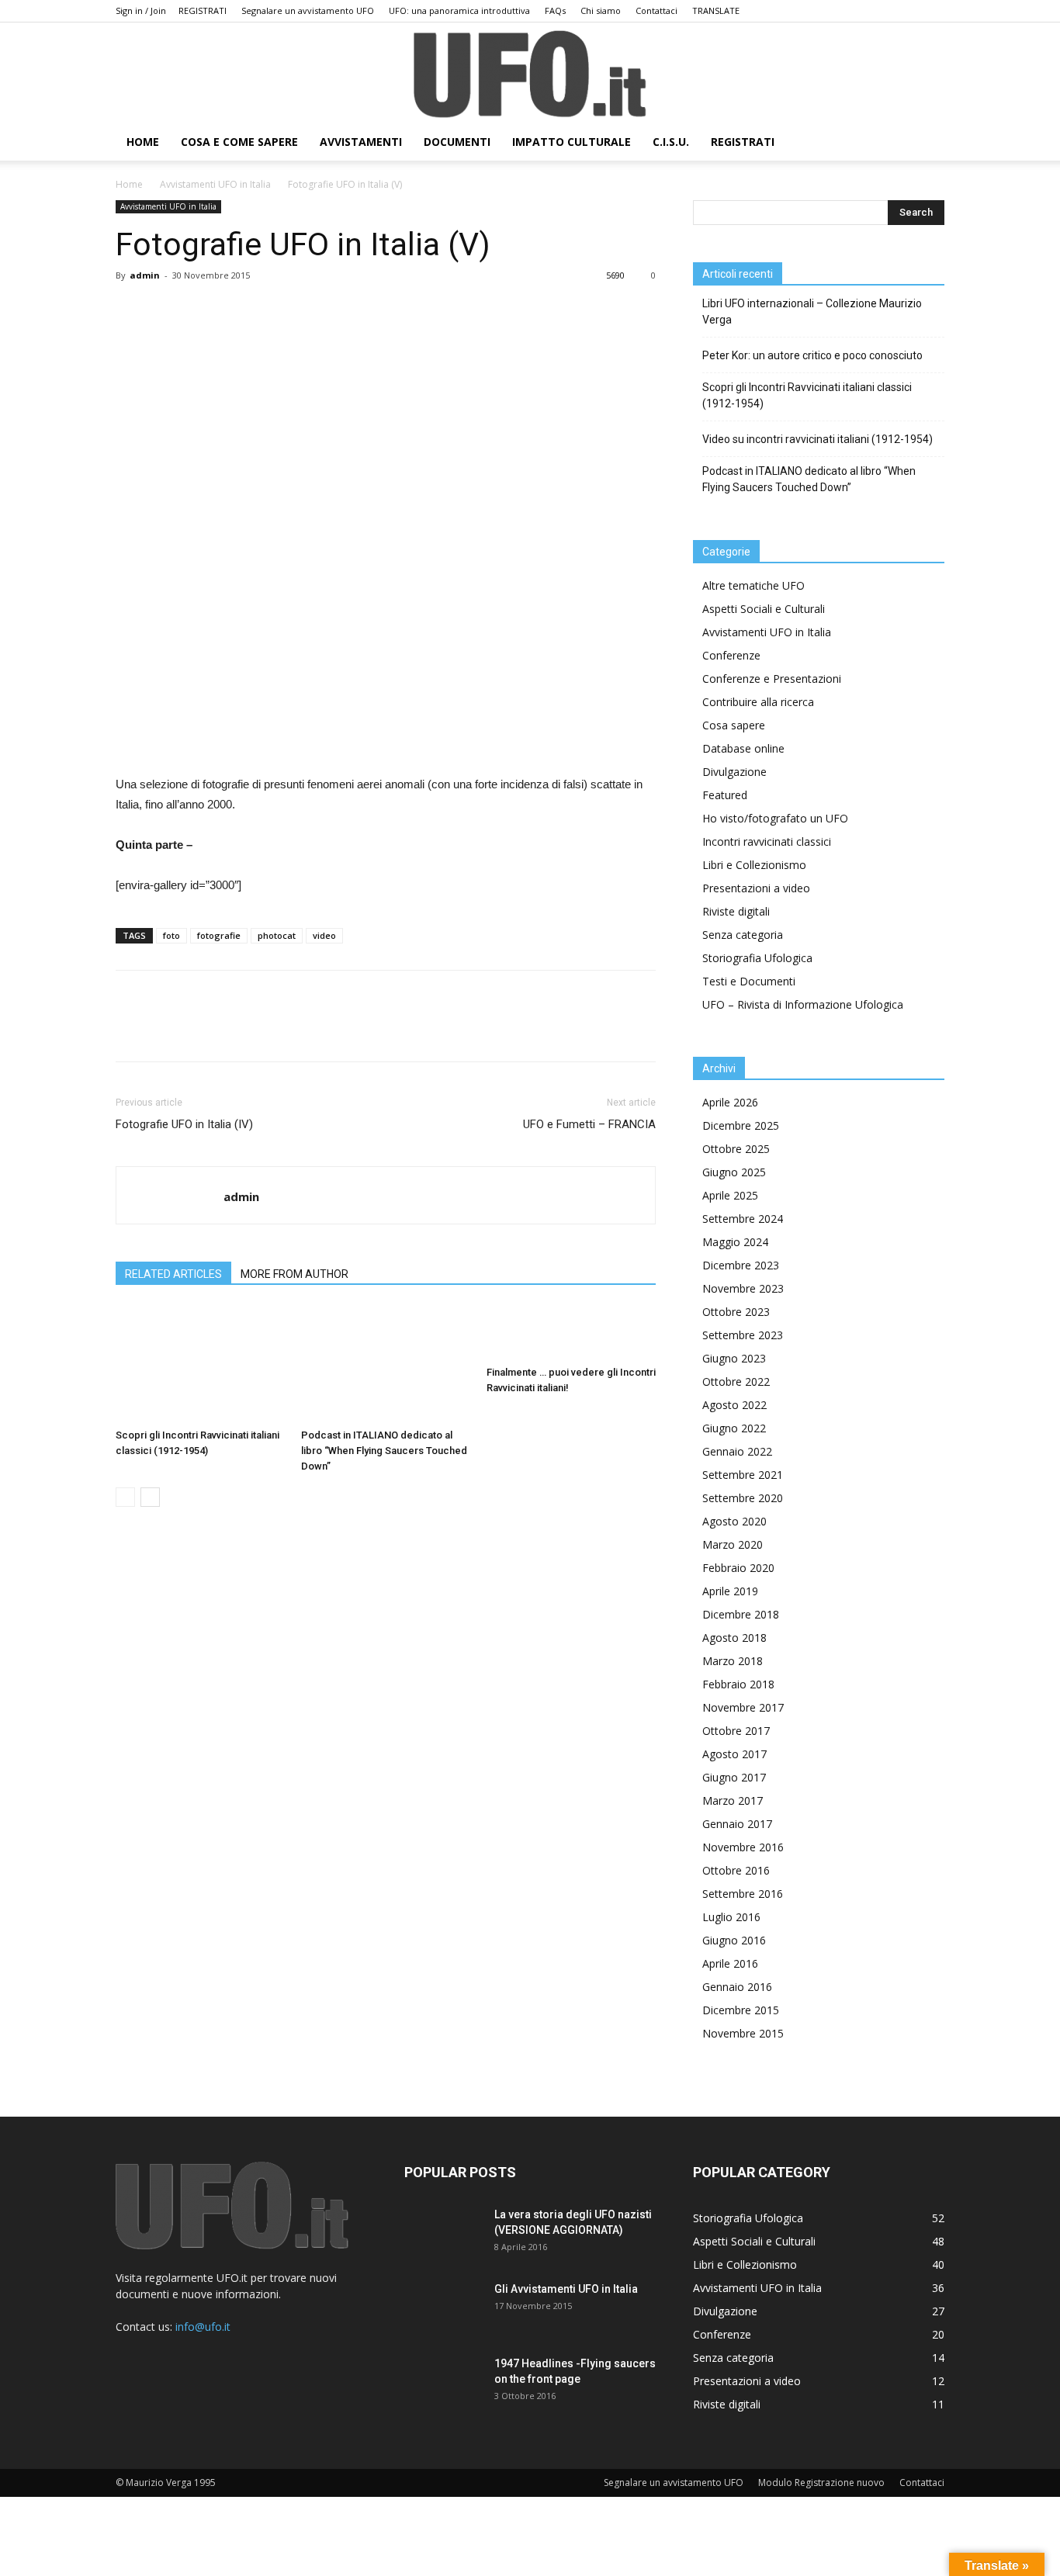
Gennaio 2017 (737, 1824)
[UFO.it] (530, 74)
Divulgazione (734, 772)
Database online (743, 748)
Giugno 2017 (734, 1777)
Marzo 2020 (733, 1544)
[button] (926, 143)
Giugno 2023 (734, 1358)
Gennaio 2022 (737, 1451)
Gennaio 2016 (737, 1987)
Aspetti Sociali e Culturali (764, 609)
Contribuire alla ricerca (758, 702)
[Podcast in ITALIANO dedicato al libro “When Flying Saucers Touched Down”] (386, 1364)
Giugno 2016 (734, 1940)
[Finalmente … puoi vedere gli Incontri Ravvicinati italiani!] (571, 1333)
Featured (725, 795)
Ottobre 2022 (736, 1381)
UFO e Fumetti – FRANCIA (589, 1124)
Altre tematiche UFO (753, 585)
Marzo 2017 (733, 1800)
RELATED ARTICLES (173, 1274)
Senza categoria (743, 935)
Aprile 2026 (730, 1102)
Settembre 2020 (743, 1498)
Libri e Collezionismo (754, 865)
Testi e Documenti (749, 981)
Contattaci (656, 10)
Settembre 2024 (743, 1219)
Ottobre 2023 (736, 1312)
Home (129, 184)
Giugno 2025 (734, 1172)
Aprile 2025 (730, 1195)
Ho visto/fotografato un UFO (775, 818)
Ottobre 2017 (736, 1731)
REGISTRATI (203, 10)
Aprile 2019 (730, 1591)
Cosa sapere (734, 725)
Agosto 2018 (734, 1638)
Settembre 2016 (743, 1894)
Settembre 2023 (743, 1335)
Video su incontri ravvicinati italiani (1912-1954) (818, 439)
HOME (143, 142)
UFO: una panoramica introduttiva (459, 10)
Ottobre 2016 (736, 1870)
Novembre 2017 (743, 1707)
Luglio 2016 (731, 1917)
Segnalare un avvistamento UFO (308, 10)
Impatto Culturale (572, 142)
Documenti (457, 142)
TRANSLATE (716, 10)
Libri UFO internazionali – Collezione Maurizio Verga (812, 312)
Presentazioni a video (756, 888)
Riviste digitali (736, 911)
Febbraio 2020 (738, 1568)
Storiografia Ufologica (757, 958)
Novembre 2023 (743, 1288)
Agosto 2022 (734, 1405)
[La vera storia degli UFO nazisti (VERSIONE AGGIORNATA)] (443, 2234)
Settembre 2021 (743, 1475)
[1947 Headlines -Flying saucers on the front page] (443, 2383)
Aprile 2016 (730, 1963)
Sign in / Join (141, 10)
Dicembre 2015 (741, 2010)
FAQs (555, 10)
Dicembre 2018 (741, 1614)
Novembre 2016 (743, 1847)
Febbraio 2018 (738, 1684)
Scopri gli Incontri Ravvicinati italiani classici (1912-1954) (807, 395)
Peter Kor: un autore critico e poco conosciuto (812, 355)
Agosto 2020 (734, 1521)
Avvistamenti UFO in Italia (215, 184)
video (324, 935)
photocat (277, 935)
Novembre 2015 (743, 2033)
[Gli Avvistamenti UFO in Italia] (443, 2308)
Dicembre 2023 (741, 1265)
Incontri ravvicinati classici (767, 841)
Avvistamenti (361, 142)
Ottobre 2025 (736, 1149)
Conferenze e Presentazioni (772, 679)
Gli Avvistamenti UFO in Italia (566, 2289)
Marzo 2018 (733, 1661)
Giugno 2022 (734, 1428)
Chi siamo (601, 10)
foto (171, 935)
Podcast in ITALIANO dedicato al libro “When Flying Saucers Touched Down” (384, 1451)
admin (145, 275)
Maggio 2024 (735, 1242)
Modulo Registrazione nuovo (821, 2483)
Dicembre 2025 (741, 1125)
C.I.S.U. (671, 142)
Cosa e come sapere (239, 142)
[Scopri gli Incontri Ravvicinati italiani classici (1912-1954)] (200, 1364)
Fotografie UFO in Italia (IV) (184, 1124)
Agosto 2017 (734, 1754)
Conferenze (731, 655)
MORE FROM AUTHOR (294, 1274)
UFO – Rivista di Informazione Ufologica (803, 1004)
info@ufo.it (203, 2327)
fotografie (219, 935)
